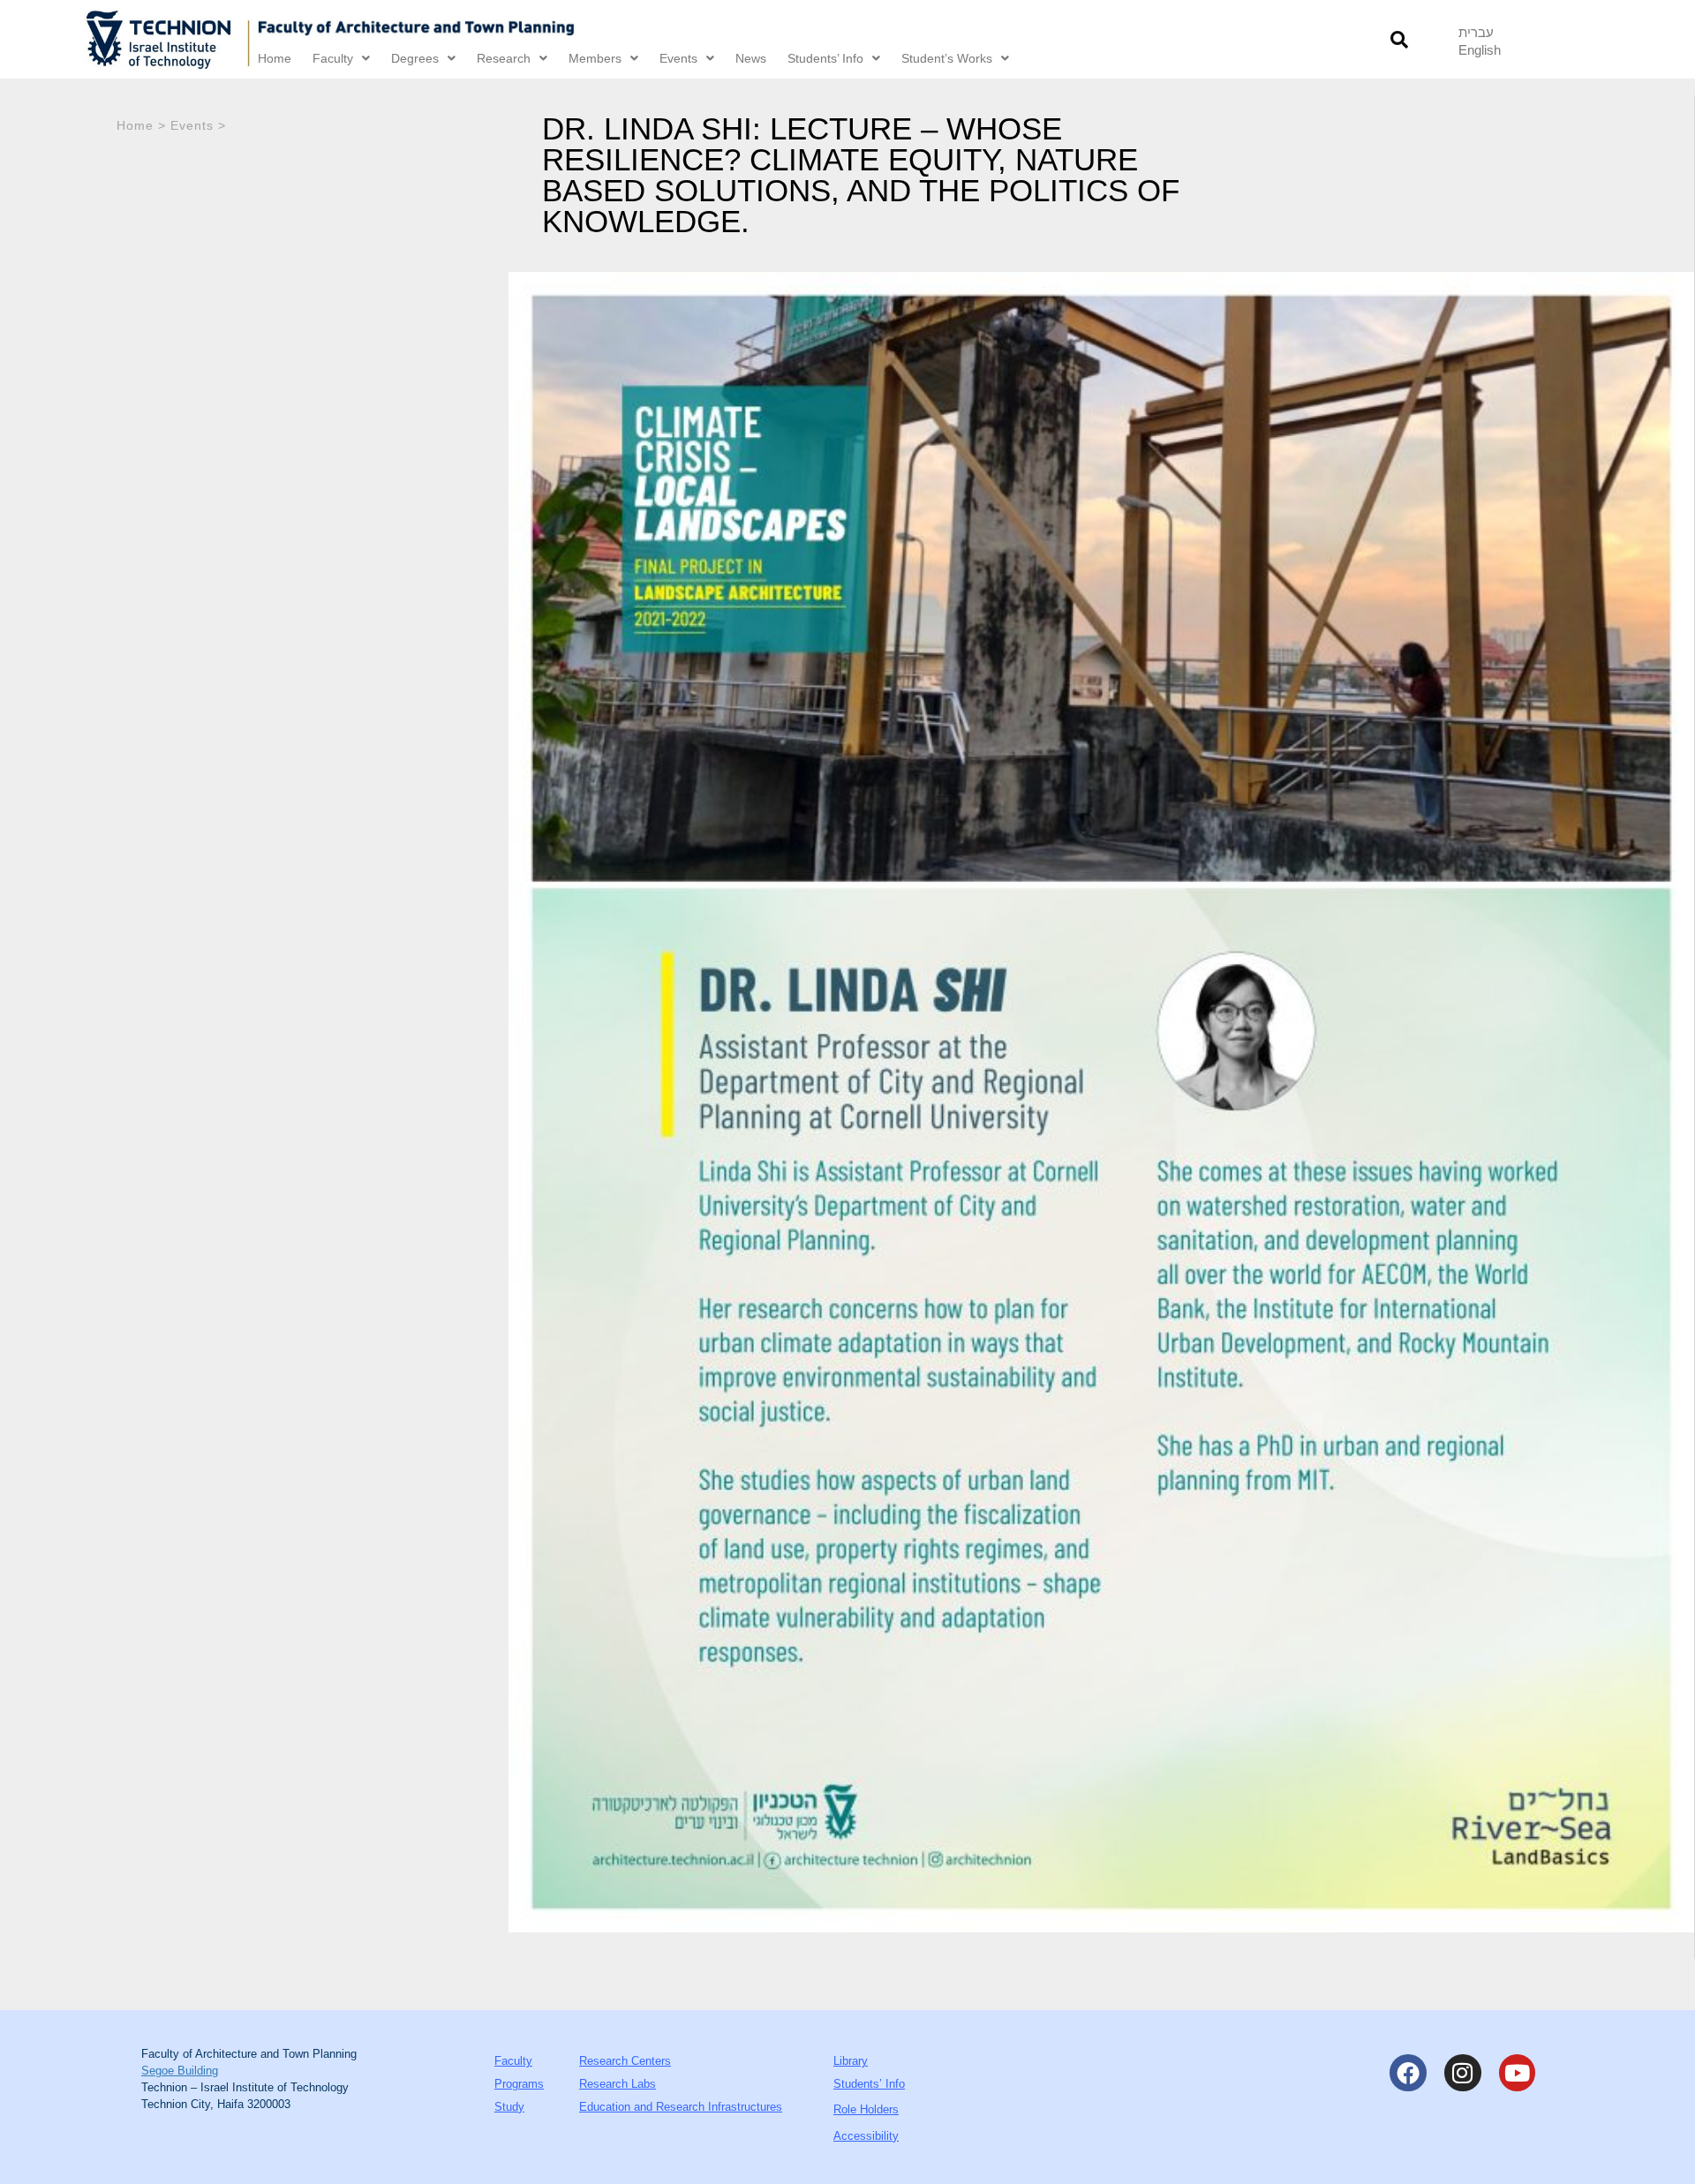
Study (509, 2107)
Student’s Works (947, 58)
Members (595, 58)
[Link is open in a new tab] (169, 39)
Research (504, 58)
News (751, 58)
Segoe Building (180, 2071)
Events (678, 58)
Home (275, 58)
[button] (1399, 39)
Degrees (415, 58)
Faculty (333, 58)
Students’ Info (825, 58)
